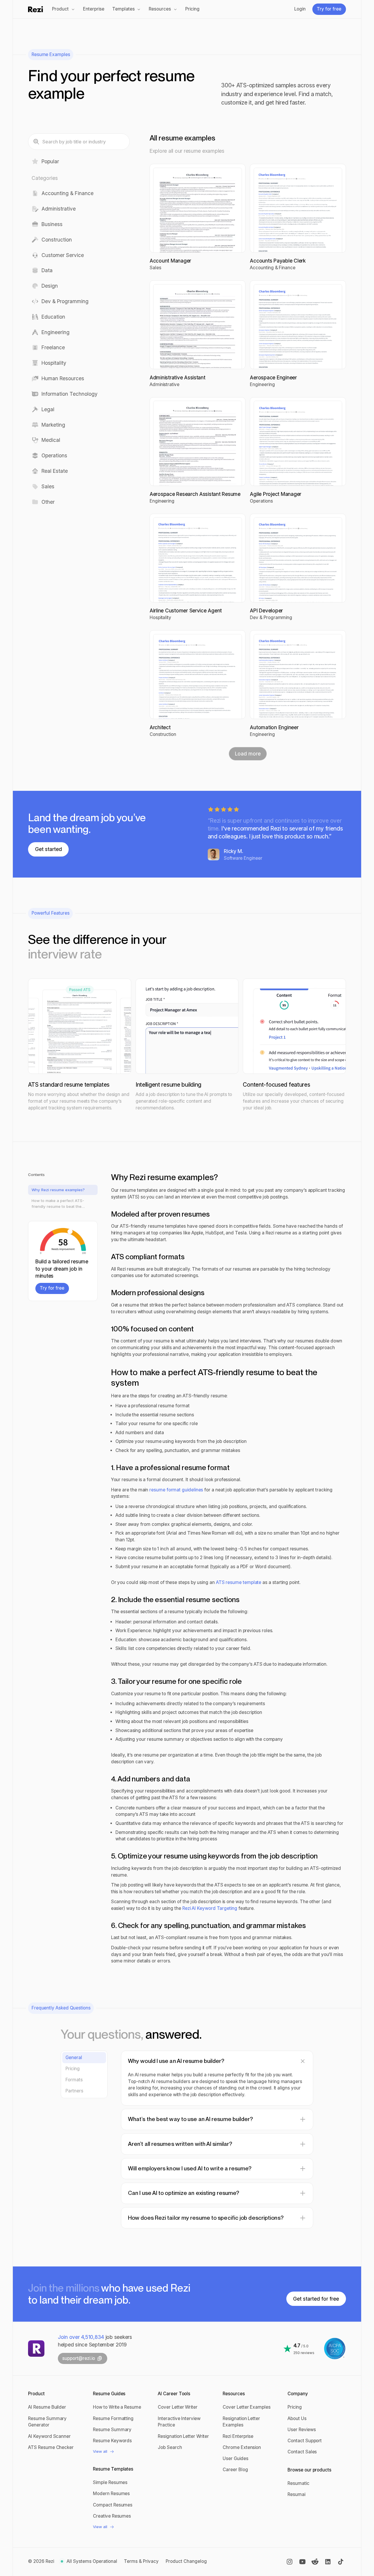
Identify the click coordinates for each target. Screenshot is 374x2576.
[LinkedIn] (328, 2562)
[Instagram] (290, 2562)
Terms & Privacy (141, 2561)
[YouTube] (302, 2562)
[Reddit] (315, 2562)
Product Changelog (186, 2561)
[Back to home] (36, 9)
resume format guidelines (177, 1490)
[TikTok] (341, 2562)
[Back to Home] (36, 2349)
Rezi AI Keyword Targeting (210, 1908)
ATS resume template (239, 1582)
